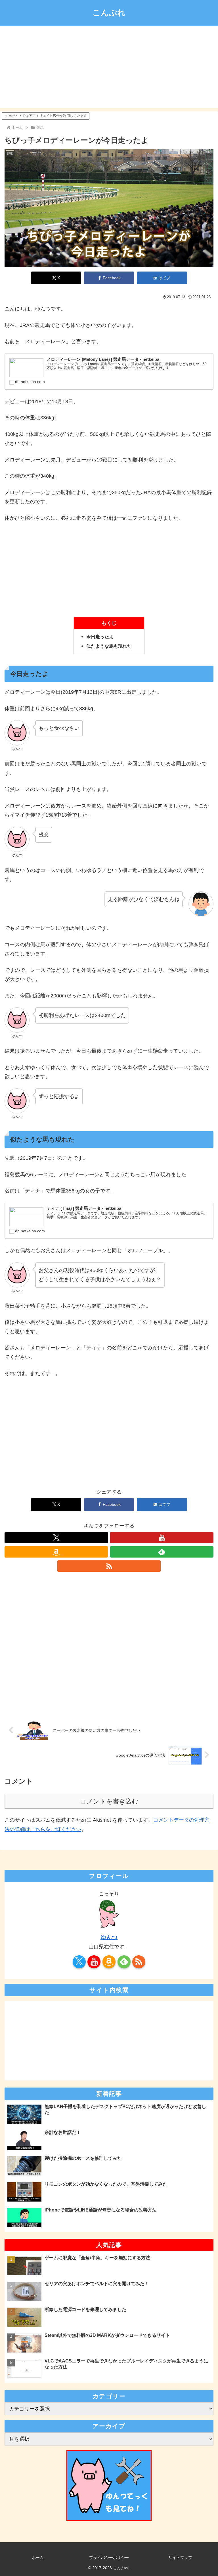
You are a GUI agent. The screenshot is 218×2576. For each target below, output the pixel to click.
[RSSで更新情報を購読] (109, 1566)
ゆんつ (109, 1937)
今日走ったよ (100, 637)
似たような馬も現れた (109, 646)
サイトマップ (180, 2558)
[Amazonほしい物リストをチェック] (56, 1552)
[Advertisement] (109, 68)
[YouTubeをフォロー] (162, 1538)
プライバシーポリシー (109, 2558)
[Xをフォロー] (56, 1538)
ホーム (38, 2558)
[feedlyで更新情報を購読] (162, 1552)
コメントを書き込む (109, 1801)
